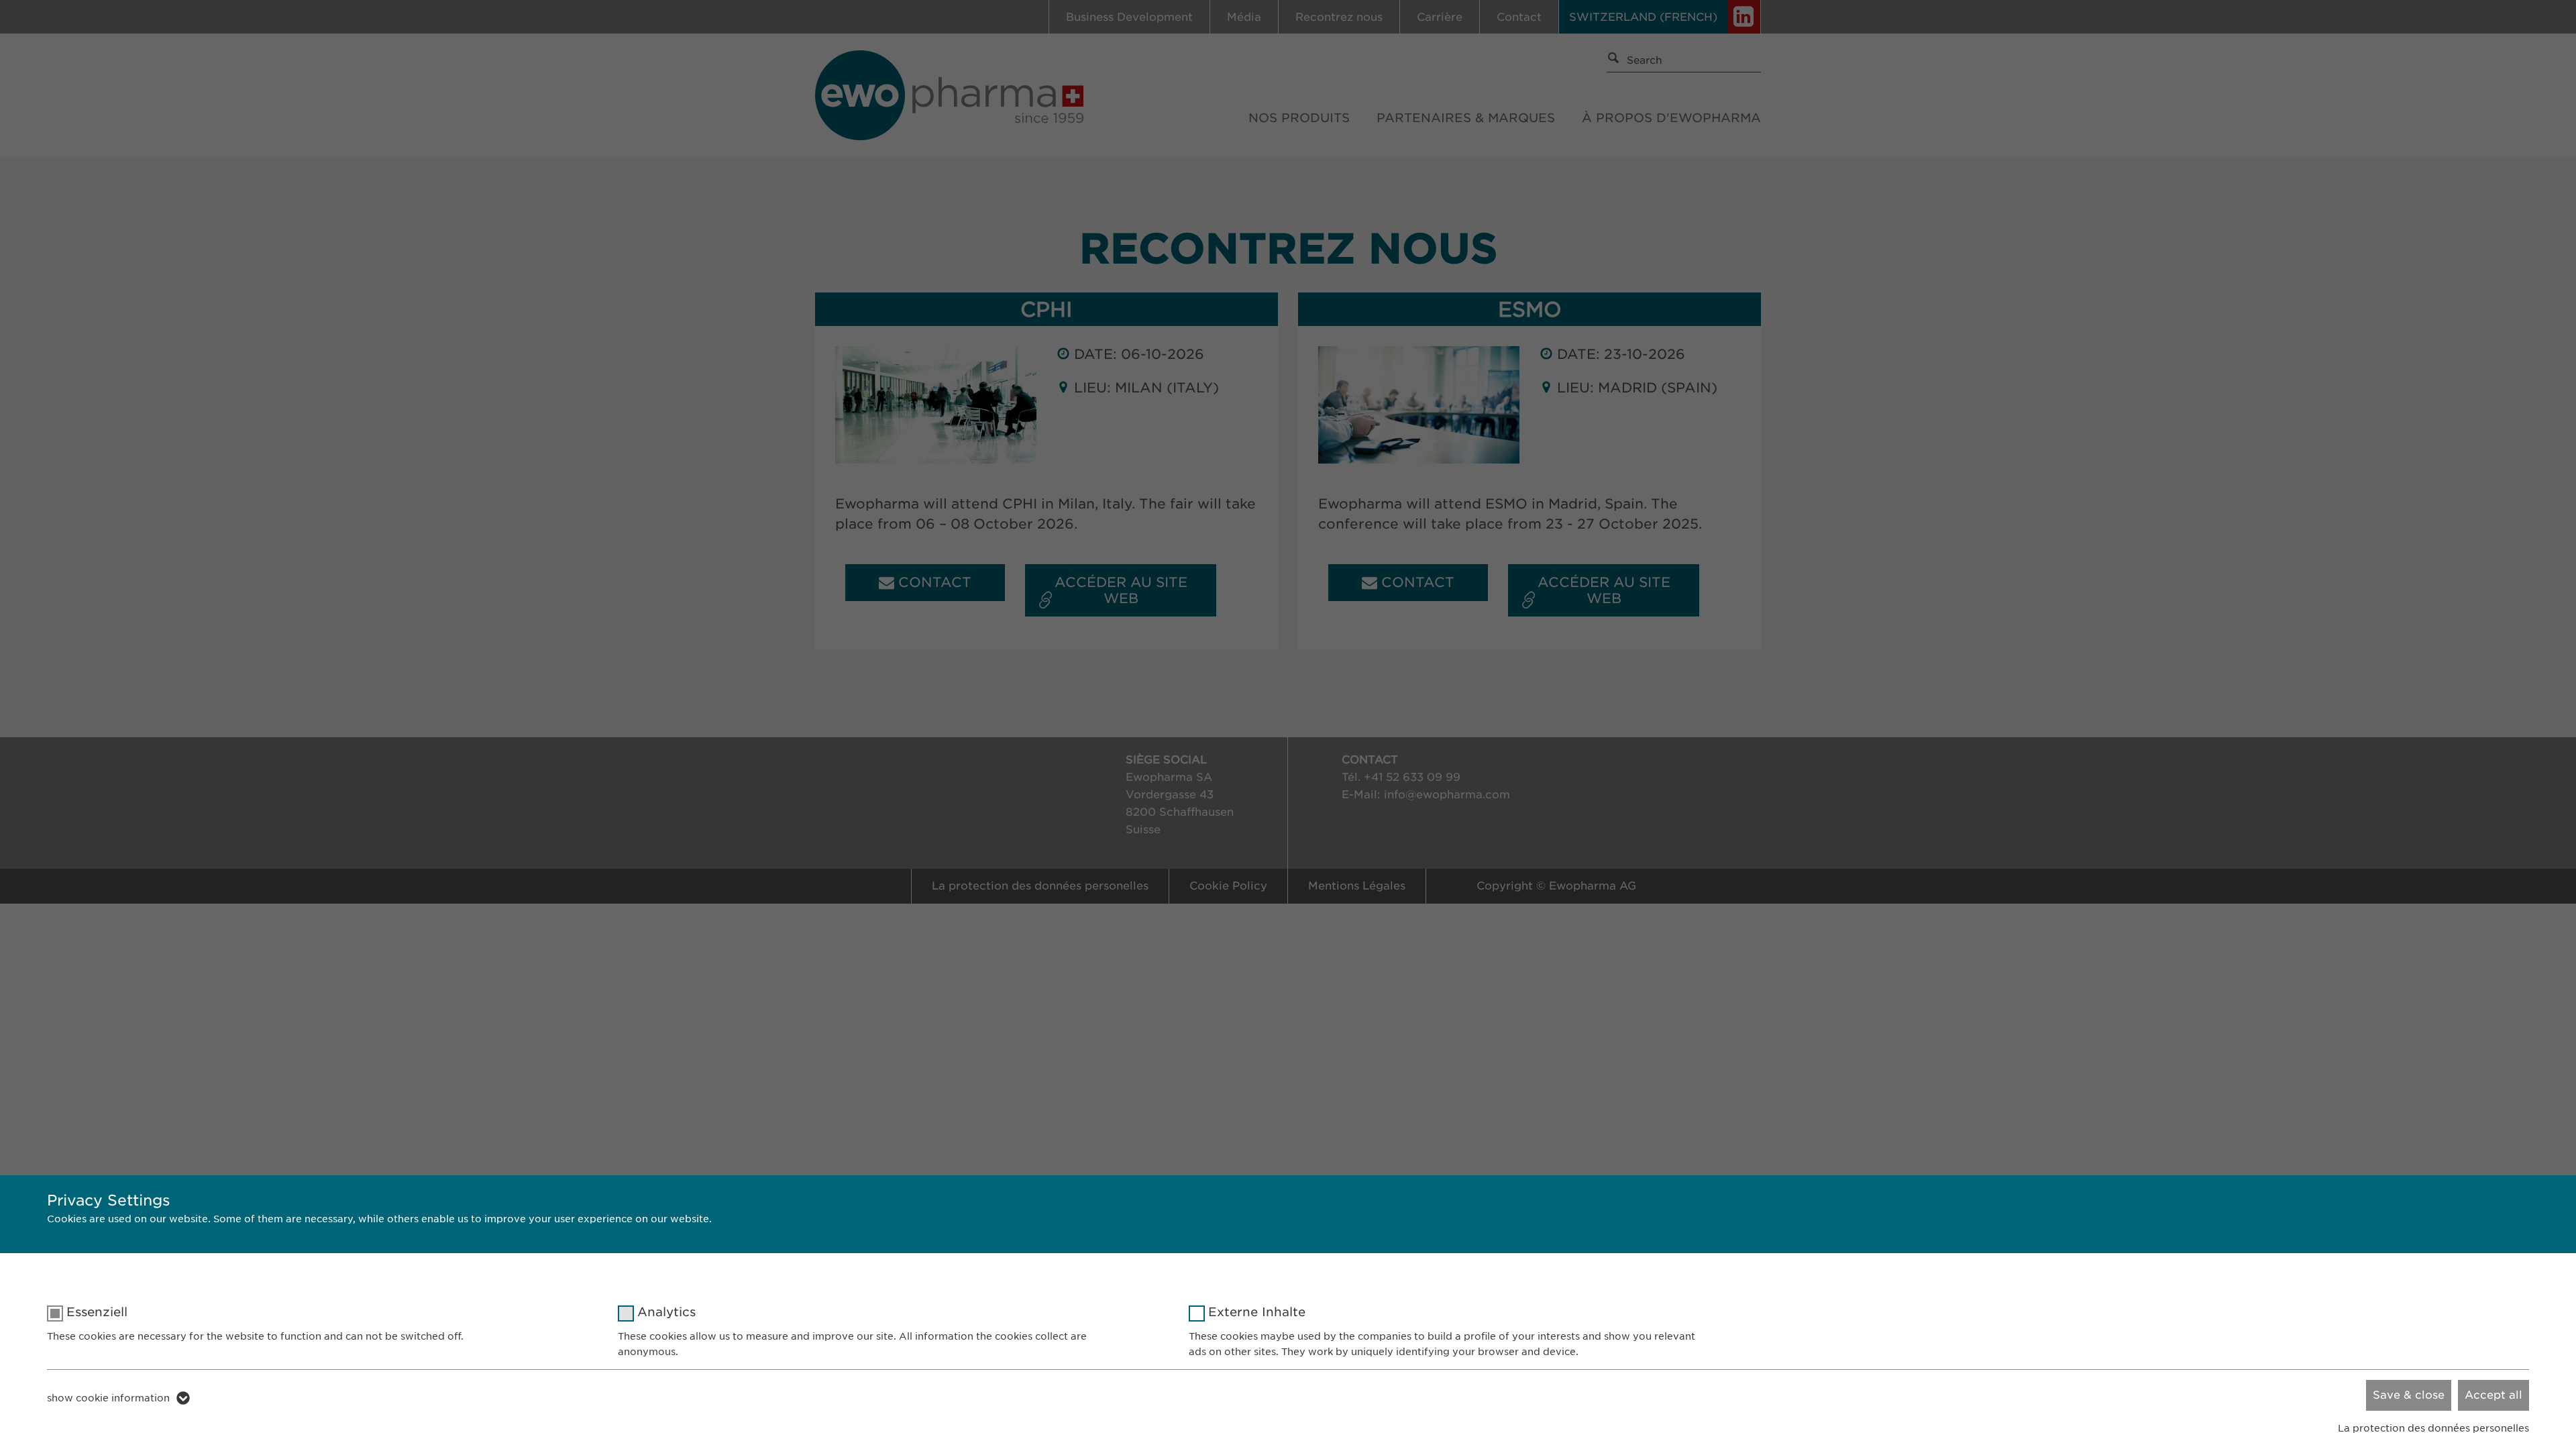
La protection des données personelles (2433, 1428)
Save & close (2409, 1395)
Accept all (2493, 1395)
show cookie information (108, 1398)
